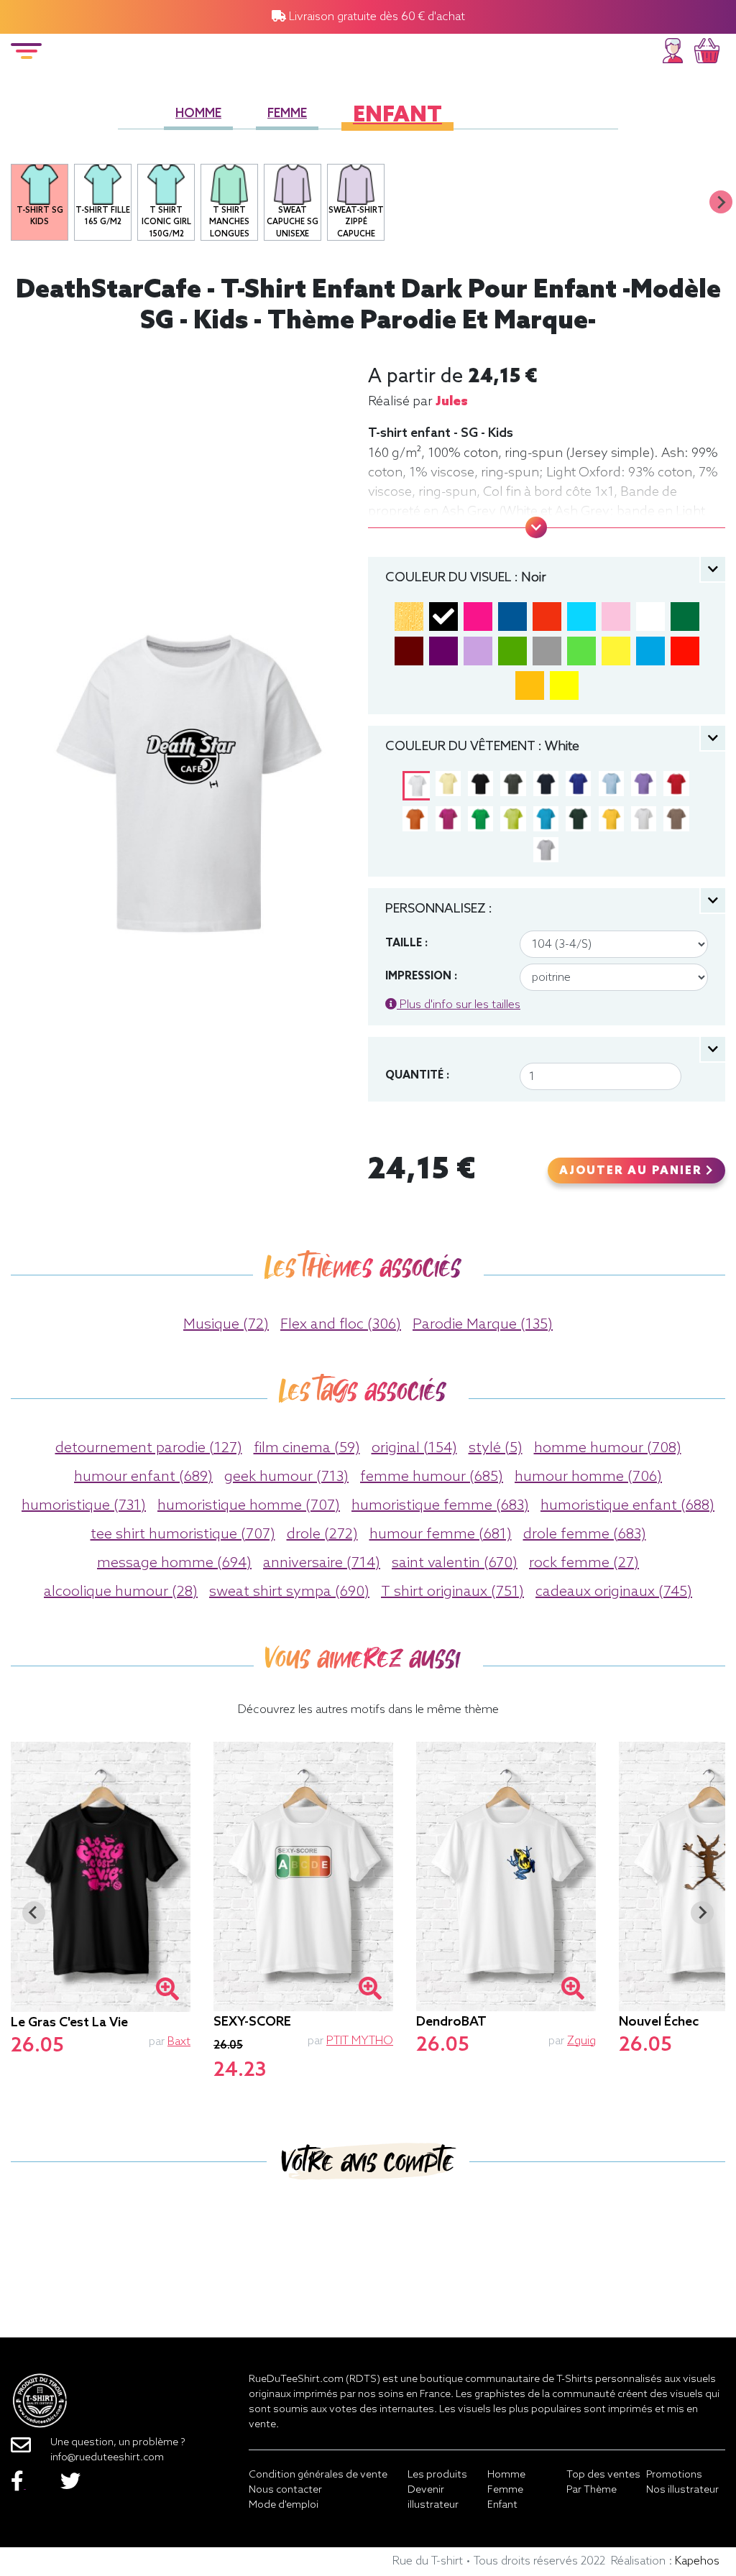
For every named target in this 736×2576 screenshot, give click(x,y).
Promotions (674, 2475)
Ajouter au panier (632, 1171)
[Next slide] (721, 202)
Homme (198, 114)
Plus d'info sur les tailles (459, 1005)
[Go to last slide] (34, 1913)
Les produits (437, 2475)
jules (452, 402)
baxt (179, 2042)
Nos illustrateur (682, 2490)
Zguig (581, 2041)
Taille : (406, 943)
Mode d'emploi (284, 2505)
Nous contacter (285, 2490)
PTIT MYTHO (360, 2041)
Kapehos (697, 2561)
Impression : (421, 977)
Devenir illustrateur (433, 2498)
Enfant (397, 116)
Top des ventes (603, 2475)
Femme (287, 114)
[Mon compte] (673, 49)
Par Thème (592, 2490)
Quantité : (417, 1076)
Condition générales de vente (318, 2475)
